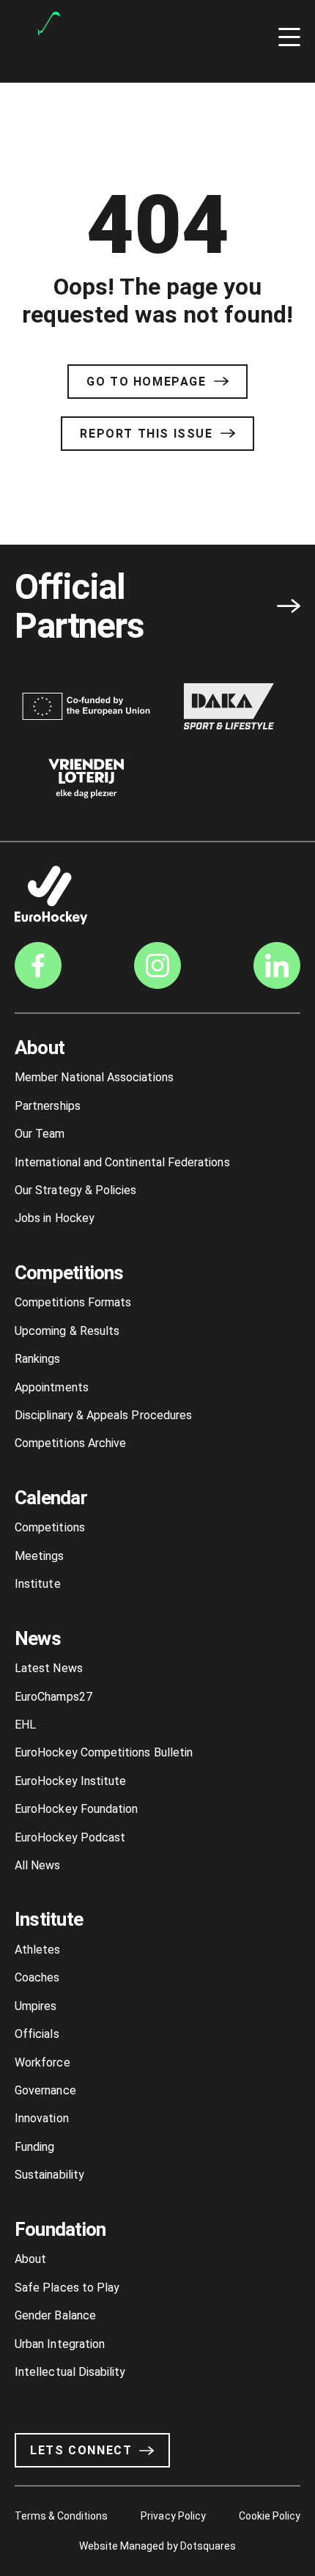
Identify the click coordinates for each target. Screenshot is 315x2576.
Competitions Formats (73, 1302)
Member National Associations (94, 1077)
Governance (45, 2090)
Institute (38, 1584)
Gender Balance (55, 2315)
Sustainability (49, 2175)
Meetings (40, 1556)
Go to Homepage (146, 382)
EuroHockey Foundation (76, 1809)
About (40, 1048)
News (38, 1638)
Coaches (37, 1977)
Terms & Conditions (62, 2516)
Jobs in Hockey (55, 1218)
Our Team (40, 1134)
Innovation (42, 2118)
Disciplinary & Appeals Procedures (103, 1415)
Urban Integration (60, 2344)
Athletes (38, 1950)
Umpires (36, 2006)
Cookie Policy (270, 2516)
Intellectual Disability (70, 2372)
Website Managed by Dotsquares (157, 2546)
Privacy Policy (173, 2516)
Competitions (69, 1273)
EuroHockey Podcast (70, 1837)
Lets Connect (81, 2450)
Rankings (38, 1359)
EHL (25, 1725)
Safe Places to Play (67, 2288)
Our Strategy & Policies (75, 1190)
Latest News (49, 1668)
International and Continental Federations (122, 1162)
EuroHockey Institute (70, 1781)
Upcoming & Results (67, 1331)
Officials (37, 2034)
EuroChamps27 (53, 1697)
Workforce (42, 2062)
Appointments (52, 1387)
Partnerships (48, 1106)
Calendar (51, 1498)
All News (38, 1865)
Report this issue (146, 434)
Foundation (60, 2229)
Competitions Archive (70, 1443)
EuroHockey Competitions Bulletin (104, 1752)
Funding (34, 2147)
